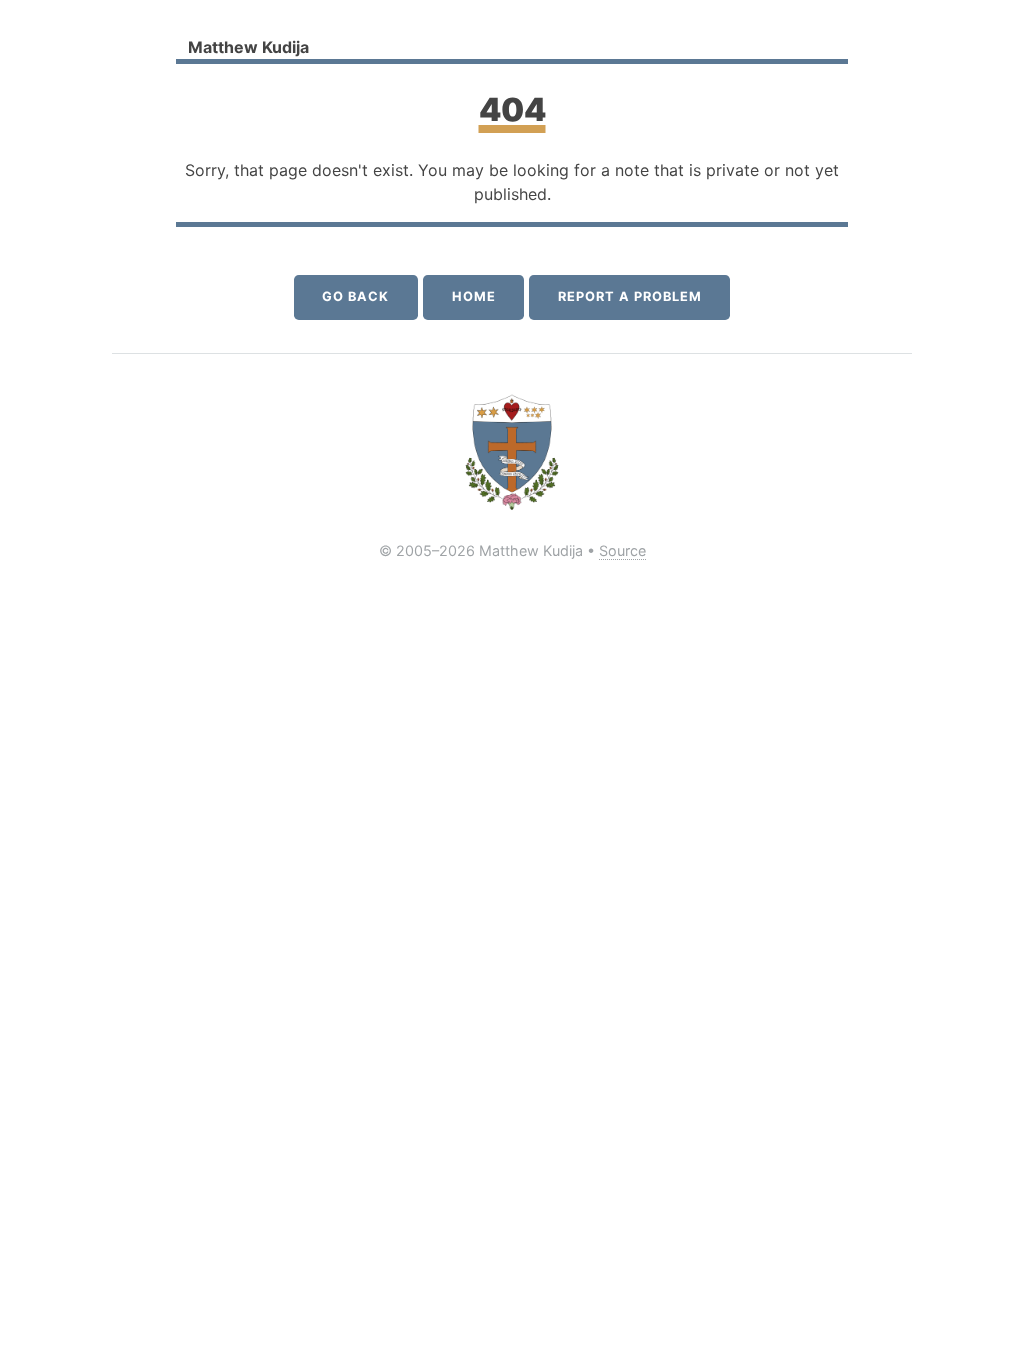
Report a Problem (629, 296)
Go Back (355, 296)
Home (474, 296)
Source (622, 550)
